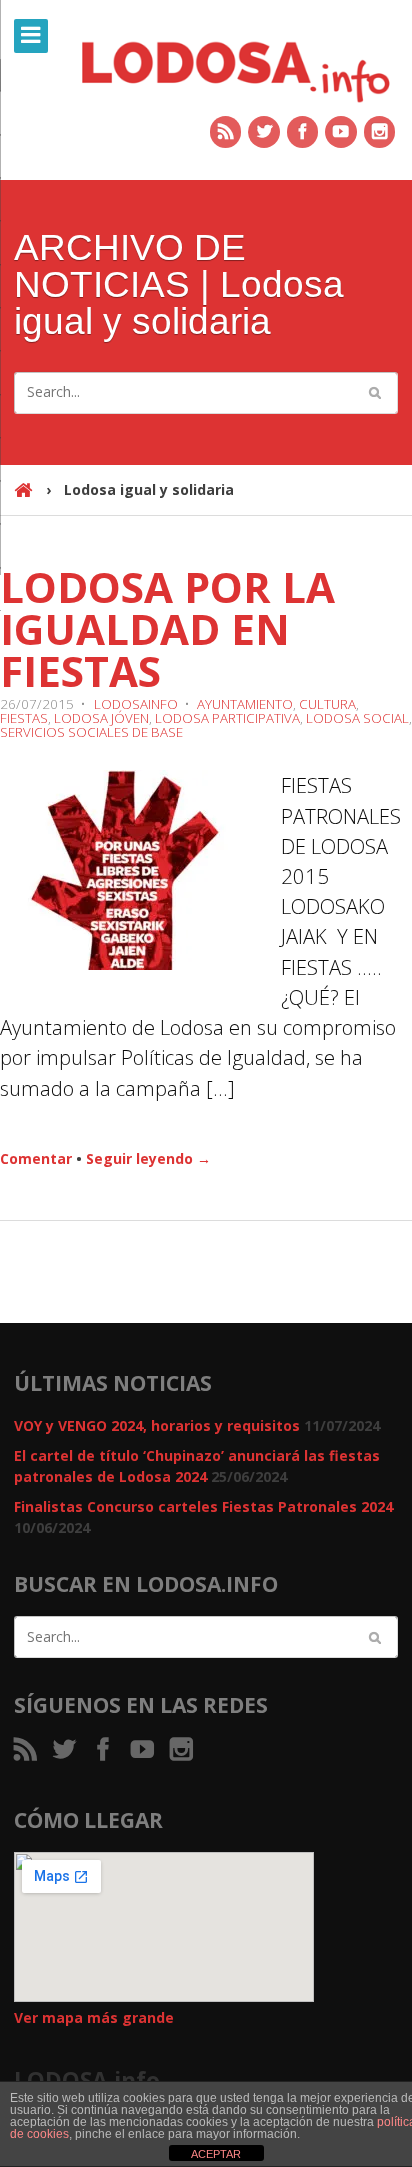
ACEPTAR (216, 2154)
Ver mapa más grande (94, 2017)
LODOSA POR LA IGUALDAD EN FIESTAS (167, 628)
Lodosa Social (357, 718)
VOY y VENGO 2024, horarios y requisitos (157, 1425)
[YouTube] (342, 132)
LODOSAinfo (136, 704)
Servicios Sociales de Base (91, 732)
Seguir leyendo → (148, 1158)
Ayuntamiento (245, 704)
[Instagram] (381, 132)
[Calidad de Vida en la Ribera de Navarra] (235, 69)
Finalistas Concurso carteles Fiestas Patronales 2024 (203, 1506)
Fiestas (24, 718)
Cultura (327, 704)
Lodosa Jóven (101, 718)
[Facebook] (304, 132)
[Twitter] (265, 132)
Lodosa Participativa (227, 718)
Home (23, 499)
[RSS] (227, 132)
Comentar (36, 1158)
